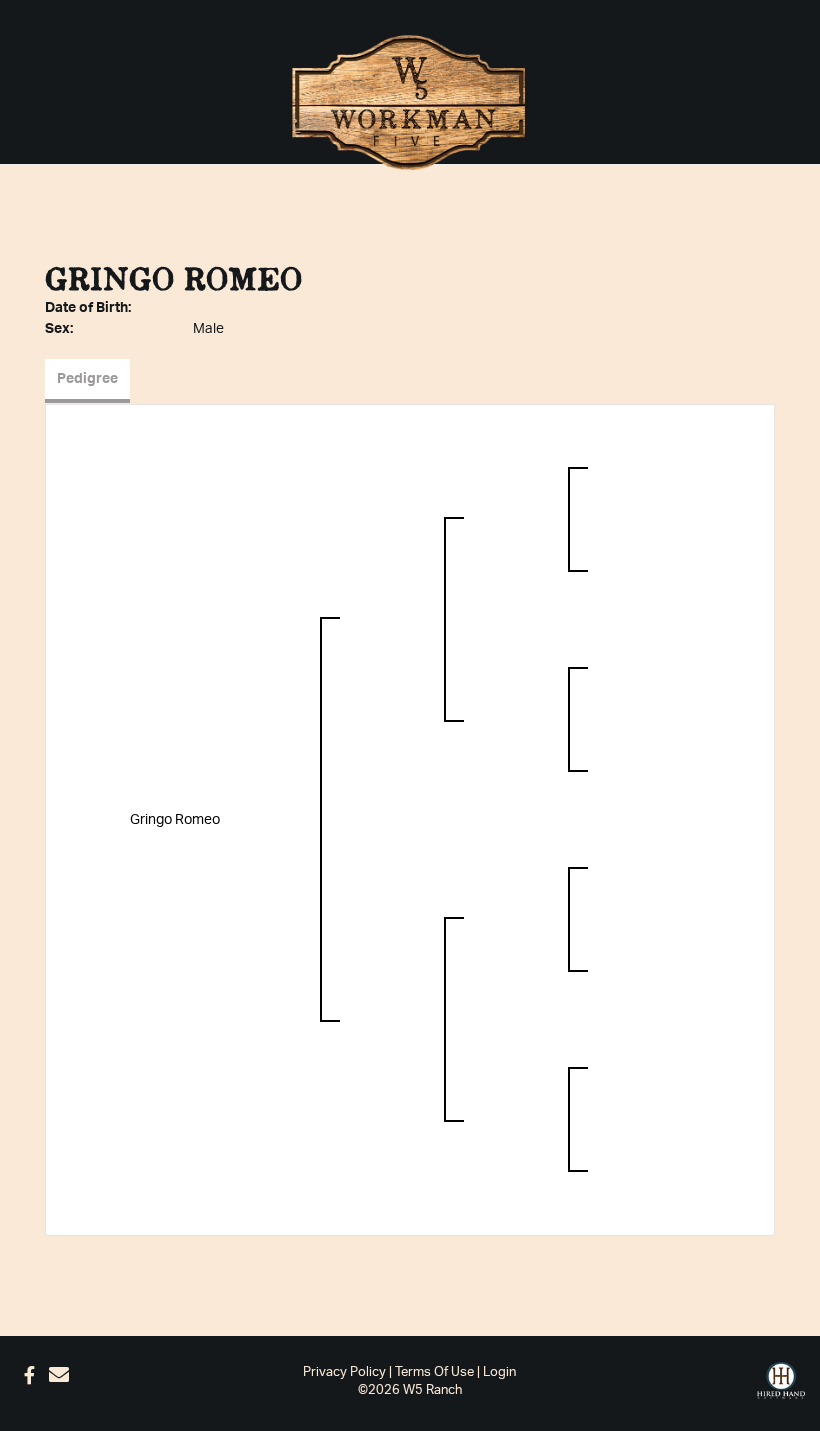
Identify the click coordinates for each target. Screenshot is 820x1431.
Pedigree (87, 379)
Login (499, 1372)
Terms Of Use (434, 1372)
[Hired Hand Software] (781, 1381)
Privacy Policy (344, 1372)
